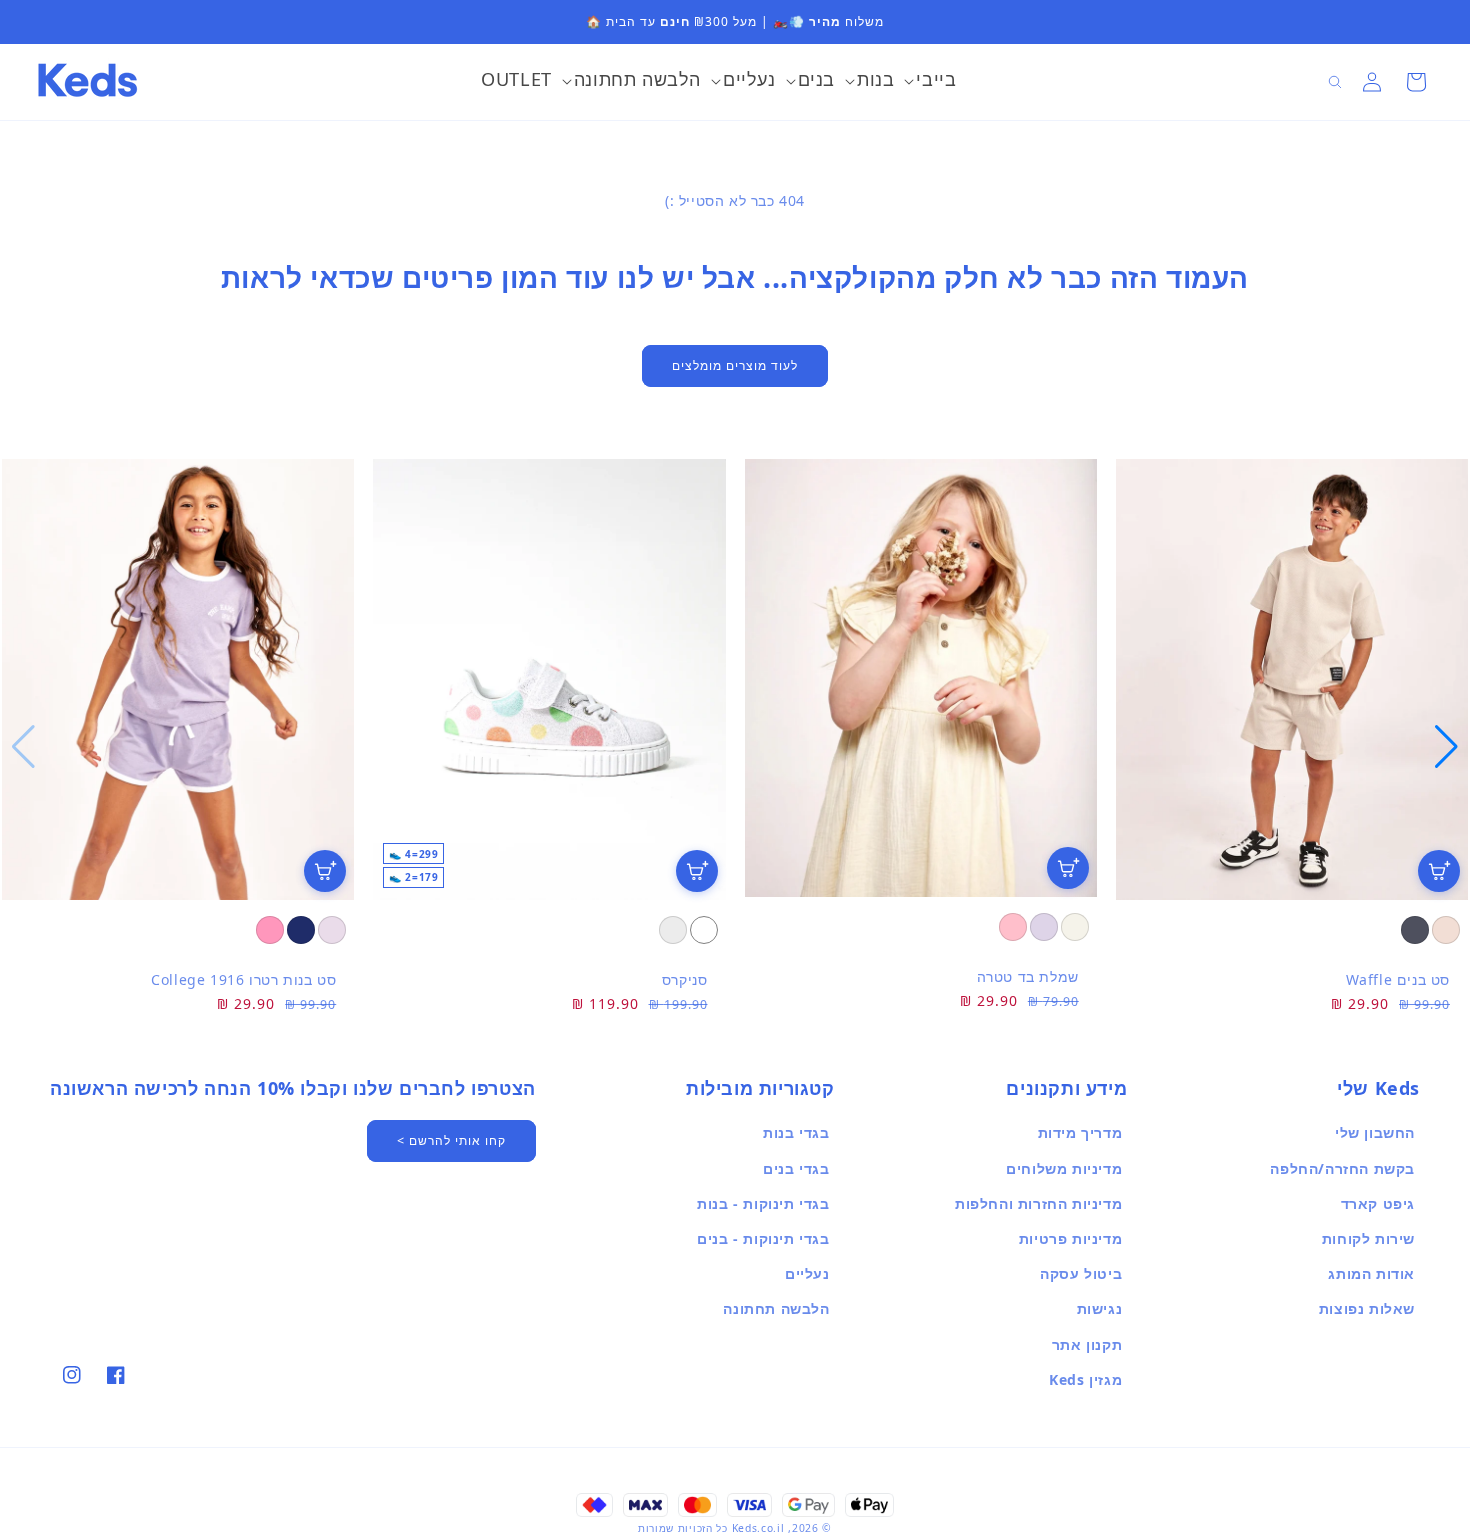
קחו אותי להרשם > (451, 1140)
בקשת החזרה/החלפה (1342, 1168)
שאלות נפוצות (1367, 1308)
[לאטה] (1446, 930)
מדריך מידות (1080, 1132)
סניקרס (684, 979)
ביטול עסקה (1081, 1273)
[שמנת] (1075, 927)
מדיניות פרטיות (1070, 1238)
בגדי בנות (796, 1132)
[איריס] (1044, 927)
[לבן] (704, 930)
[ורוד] (1013, 927)
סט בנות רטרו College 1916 (243, 979)
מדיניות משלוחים (1064, 1168)
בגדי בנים (796, 1168)
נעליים (807, 1273)
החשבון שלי (1375, 1132)
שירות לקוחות (1368, 1238)
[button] (930, 82)
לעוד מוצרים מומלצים (735, 365)
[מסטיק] (270, 930)
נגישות (1100, 1308)
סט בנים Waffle (1398, 979)
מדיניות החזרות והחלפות (1038, 1203)
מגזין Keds (1085, 1379)
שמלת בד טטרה (1028, 976)
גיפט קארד (1378, 1203)
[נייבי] (301, 930)
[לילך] (332, 930)
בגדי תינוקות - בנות (763, 1203)
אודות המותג (1371, 1273)
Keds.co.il (758, 1528)
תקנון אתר (1087, 1344)
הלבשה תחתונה (776, 1308)
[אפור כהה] (1415, 930)
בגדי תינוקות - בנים (763, 1238)
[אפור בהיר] (673, 930)
